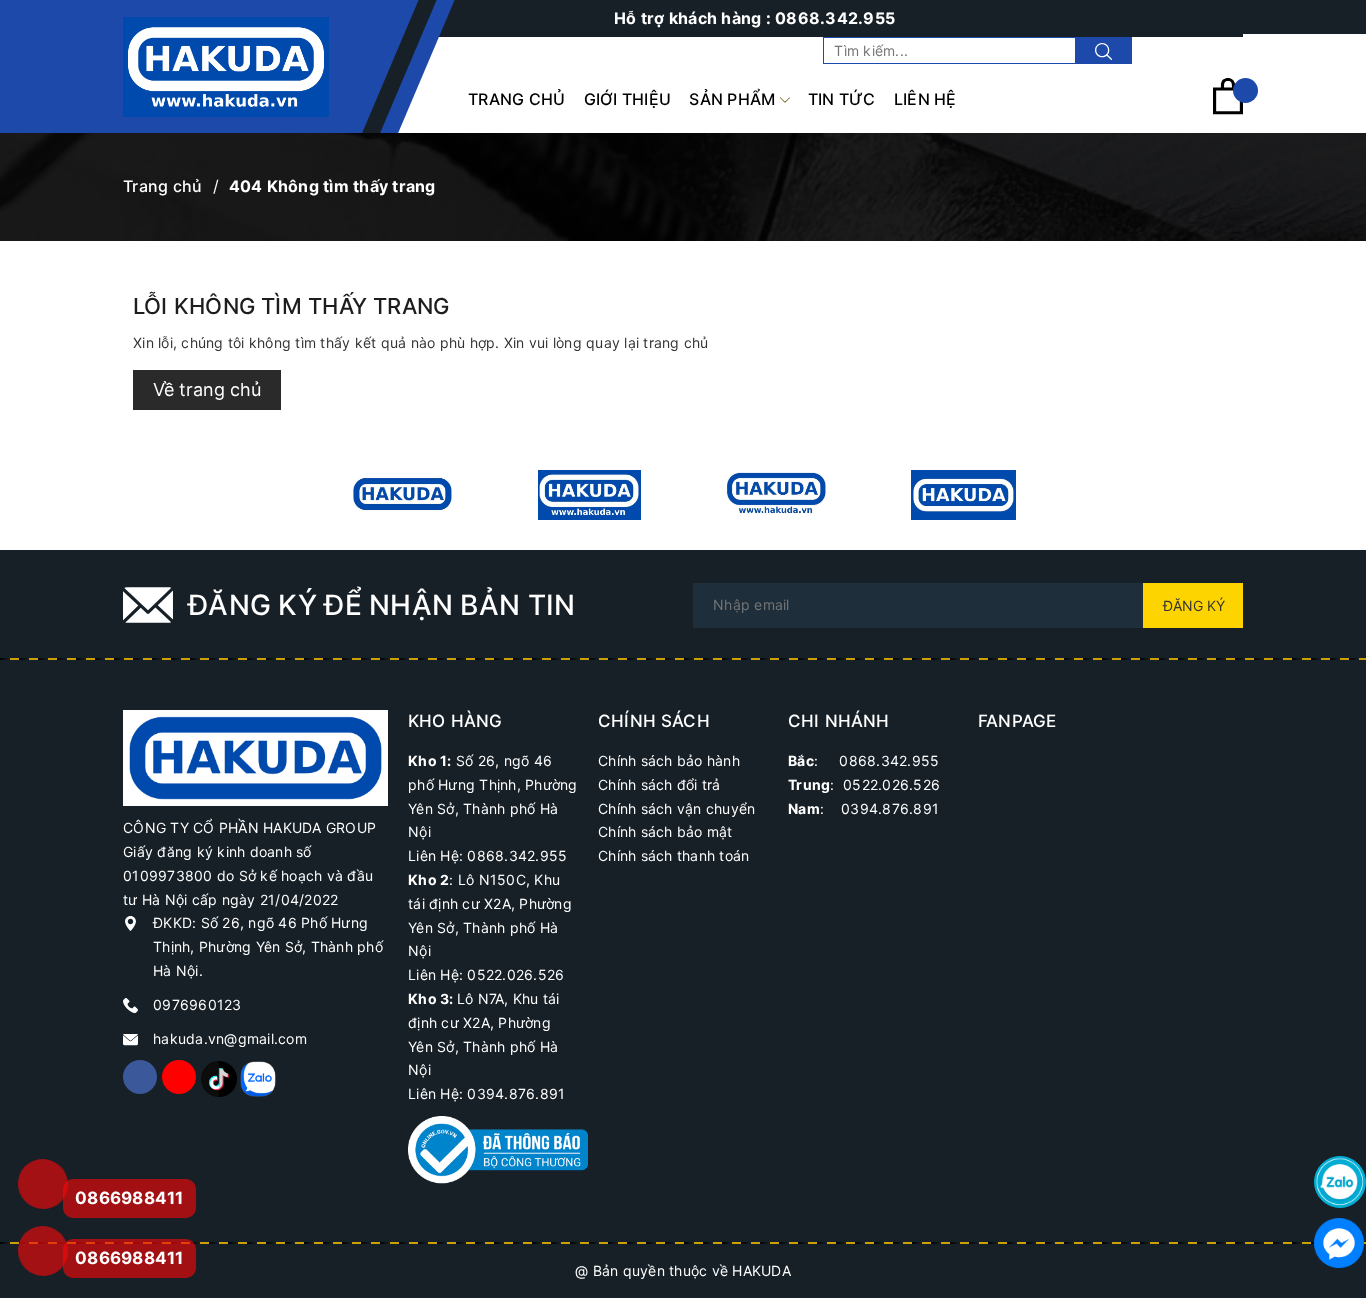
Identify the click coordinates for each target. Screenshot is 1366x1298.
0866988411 (129, 1258)
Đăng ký (1194, 605)
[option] (402, 495)
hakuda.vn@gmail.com (230, 1038)
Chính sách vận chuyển (676, 808)
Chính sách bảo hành (669, 760)
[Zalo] (257, 1077)
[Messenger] (1340, 1243)
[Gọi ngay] (42, 1184)
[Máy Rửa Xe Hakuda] (589, 495)
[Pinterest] (218, 1077)
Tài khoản (1209, 50)
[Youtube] (179, 1077)
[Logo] (226, 67)
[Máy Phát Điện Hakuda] (402, 495)
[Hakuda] (255, 756)
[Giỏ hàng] (1228, 109)
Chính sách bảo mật (665, 831)
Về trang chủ (207, 389)
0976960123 (197, 1004)
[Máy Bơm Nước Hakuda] (963, 495)
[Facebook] (140, 1077)
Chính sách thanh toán (673, 855)
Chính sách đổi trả (659, 784)
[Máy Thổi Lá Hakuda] (776, 495)
